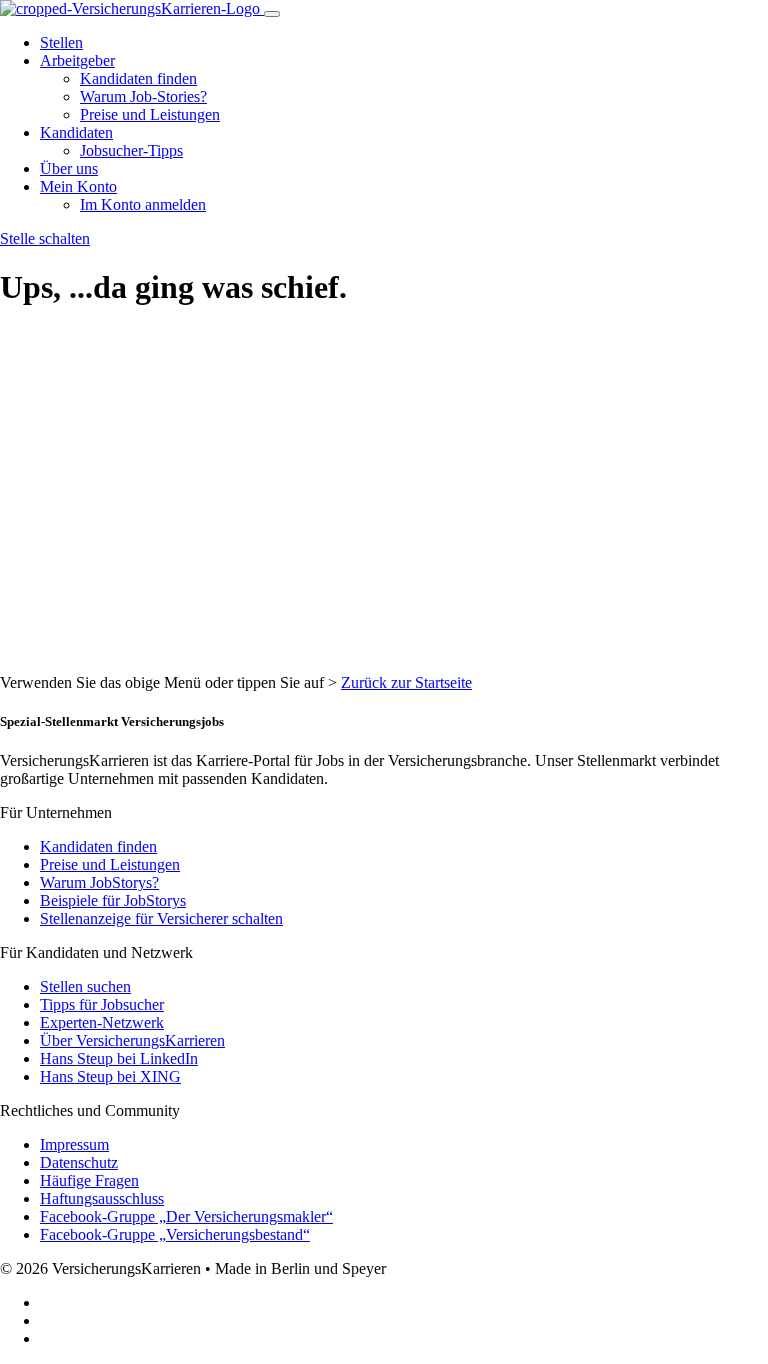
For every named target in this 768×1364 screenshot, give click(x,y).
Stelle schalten (45, 238)
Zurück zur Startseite (406, 682)
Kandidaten (76, 132)
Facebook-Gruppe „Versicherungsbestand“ (175, 1234)
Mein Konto (78, 186)
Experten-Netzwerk (102, 1022)
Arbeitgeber (77, 60)
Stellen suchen (85, 986)
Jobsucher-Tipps (131, 150)
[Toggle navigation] (272, 14)
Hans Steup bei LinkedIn (119, 1058)
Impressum (74, 1144)
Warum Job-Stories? (143, 96)
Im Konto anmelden (143, 204)
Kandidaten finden (138, 78)
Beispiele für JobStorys (113, 900)
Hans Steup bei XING (110, 1076)
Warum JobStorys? (99, 882)
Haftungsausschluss (102, 1198)
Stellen (61, 42)
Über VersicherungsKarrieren (132, 1040)
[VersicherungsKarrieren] (132, 8)
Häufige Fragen (89, 1180)
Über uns (69, 168)
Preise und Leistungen (150, 114)
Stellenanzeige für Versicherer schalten (161, 918)
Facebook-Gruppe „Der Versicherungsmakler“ (186, 1216)
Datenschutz (79, 1162)
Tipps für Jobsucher (102, 1004)
